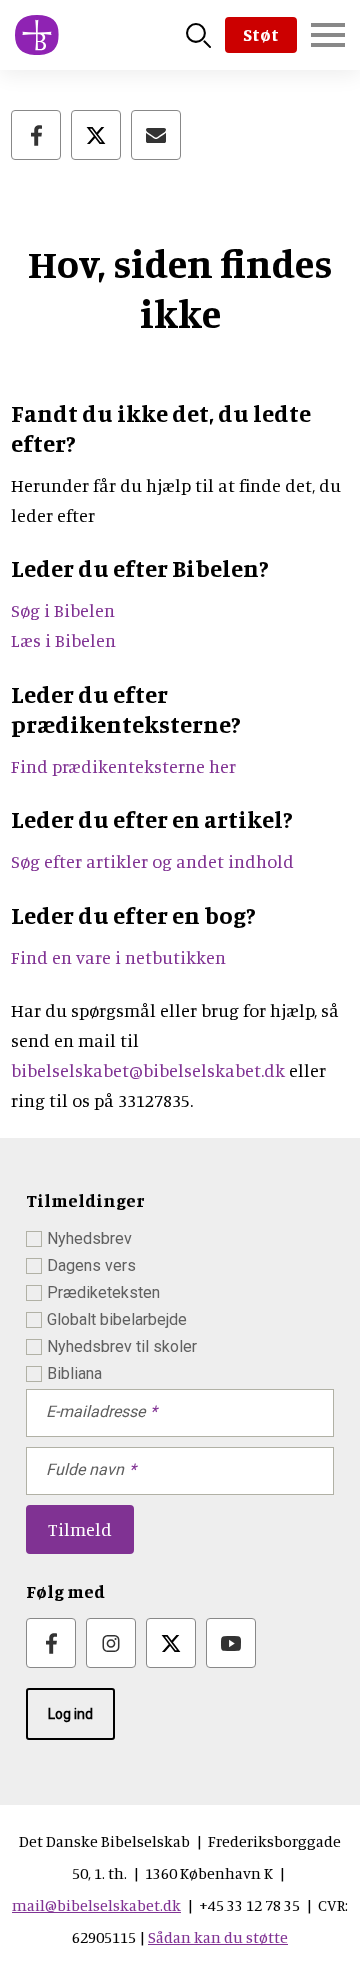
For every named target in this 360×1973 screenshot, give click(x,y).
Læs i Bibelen (63, 640)
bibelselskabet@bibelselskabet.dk (148, 1070)
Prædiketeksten (103, 1292)
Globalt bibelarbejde (117, 1319)
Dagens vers (91, 1265)
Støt (261, 34)
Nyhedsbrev (89, 1238)
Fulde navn (85, 1469)
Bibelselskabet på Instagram (111, 1643)
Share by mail (156, 135)
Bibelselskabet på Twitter (171, 1643)
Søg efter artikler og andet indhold (152, 861)
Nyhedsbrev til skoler (122, 1346)
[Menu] (328, 35)
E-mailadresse (95, 1411)
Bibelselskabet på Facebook (51, 1643)
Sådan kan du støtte (218, 1937)
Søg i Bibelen (65, 610)
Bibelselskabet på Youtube (231, 1643)
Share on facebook (36, 135)
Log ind (70, 1714)
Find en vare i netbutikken (118, 957)
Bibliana (74, 1373)
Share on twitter (96, 135)
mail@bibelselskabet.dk (96, 1905)
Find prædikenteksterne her (123, 766)
